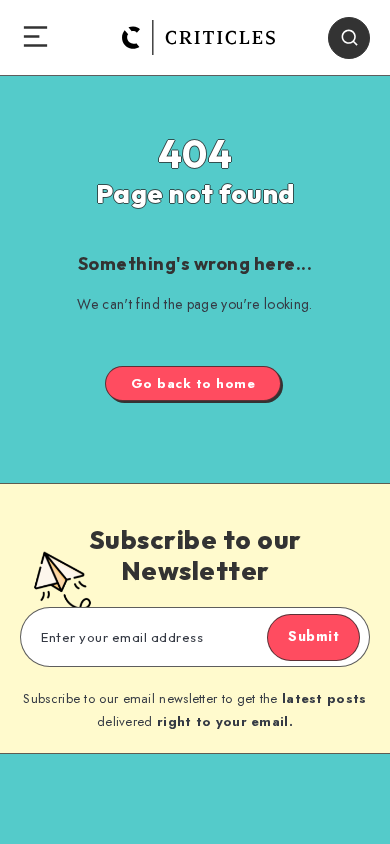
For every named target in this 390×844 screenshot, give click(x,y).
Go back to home (193, 383)
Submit (313, 636)
